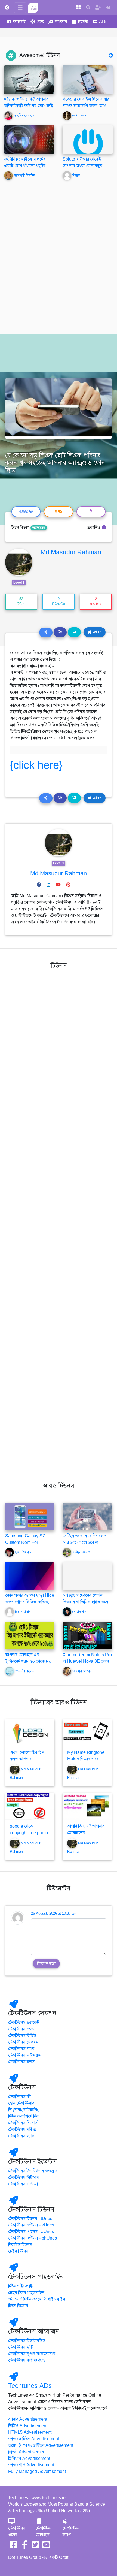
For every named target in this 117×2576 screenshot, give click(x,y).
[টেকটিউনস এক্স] (35, 2547)
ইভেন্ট (83, 22)
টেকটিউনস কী (20, 2097)
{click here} (36, 765)
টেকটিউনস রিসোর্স (23, 2123)
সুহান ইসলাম (23, 1552)
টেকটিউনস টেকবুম (23, 2042)
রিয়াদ (76, 176)
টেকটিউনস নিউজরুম (25, 2055)
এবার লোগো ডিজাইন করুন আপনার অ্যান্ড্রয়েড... (27, 1759)
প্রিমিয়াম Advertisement (29, 2459)
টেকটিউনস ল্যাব (21, 2049)
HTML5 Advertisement (30, 2432)
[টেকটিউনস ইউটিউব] (46, 2547)
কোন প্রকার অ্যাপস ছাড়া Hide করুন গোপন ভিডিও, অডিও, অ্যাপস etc (30, 1602)
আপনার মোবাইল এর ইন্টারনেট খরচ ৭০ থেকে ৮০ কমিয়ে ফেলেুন (28, 1661)
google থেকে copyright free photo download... (29, 1833)
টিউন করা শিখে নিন (23, 2116)
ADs (103, 22)
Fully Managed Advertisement (37, 2472)
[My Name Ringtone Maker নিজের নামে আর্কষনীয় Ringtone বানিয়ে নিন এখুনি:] (87, 1733)
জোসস (96, 632)
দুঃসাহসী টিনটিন (24, 176)
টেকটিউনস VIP (21, 2347)
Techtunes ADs (30, 2386)
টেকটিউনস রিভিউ (22, 2036)
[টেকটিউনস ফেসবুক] (14, 2547)
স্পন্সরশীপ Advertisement (31, 2465)
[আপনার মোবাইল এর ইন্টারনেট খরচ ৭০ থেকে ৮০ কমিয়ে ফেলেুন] (30, 1635)
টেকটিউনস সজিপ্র (22, 2129)
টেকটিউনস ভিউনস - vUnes (31, 2225)
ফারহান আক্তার (82, 1671)
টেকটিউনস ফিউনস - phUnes (33, 2238)
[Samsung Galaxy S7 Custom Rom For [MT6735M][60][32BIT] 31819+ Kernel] (30, 1516)
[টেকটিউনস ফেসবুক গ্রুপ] (24, 2547)
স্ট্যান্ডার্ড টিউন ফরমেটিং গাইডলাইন (37, 2299)
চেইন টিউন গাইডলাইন (26, 2293)
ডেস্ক (40, 22)
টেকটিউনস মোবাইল (44, 2532)
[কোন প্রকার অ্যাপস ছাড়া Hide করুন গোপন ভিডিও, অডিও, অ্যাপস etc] (30, 1576)
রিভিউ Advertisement (27, 2452)
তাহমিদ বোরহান (24, 116)
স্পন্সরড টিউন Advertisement (34, 2439)
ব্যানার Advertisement (28, 2419)
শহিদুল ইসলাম (82, 1552)
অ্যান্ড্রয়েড (39, 528)
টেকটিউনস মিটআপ (24, 2177)
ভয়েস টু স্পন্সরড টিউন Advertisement (41, 2445)
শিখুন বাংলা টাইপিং (23, 2110)
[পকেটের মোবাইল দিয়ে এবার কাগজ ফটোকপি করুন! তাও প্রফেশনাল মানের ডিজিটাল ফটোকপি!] (88, 79)
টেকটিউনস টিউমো (23, 2184)
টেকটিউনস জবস (21, 2062)
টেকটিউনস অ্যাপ (71, 2532)
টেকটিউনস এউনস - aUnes (31, 2232)
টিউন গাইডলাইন (21, 2286)
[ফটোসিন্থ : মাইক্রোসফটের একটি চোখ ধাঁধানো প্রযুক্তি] (29, 139)
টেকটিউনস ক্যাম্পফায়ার (27, 2360)
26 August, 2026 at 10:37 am (54, 1914)
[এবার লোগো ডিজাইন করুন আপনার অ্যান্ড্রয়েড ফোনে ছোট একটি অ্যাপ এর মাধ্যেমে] (30, 1733)
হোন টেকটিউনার (21, 2103)
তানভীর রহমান (25, 1671)
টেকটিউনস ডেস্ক (21, 2029)
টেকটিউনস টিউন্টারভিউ (27, 2341)
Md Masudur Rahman (71, 552)
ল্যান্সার (61, 22)
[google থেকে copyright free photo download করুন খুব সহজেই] (30, 1807)
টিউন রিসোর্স (18, 2306)
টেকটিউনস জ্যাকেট (24, 2023)
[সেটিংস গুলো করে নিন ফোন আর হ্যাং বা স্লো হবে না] (87, 1516)
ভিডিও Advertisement (28, 2426)
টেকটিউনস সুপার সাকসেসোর (32, 2354)
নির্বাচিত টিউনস (20, 2245)
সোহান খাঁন (79, 1612)
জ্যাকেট (19, 22)
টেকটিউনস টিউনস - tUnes (30, 2219)
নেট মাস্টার (80, 116)
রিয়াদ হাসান (23, 1612)
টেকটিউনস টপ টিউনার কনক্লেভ (33, 2171)
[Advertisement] (59, 260)
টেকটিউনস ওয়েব (17, 2532)
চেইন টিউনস (18, 2251)
